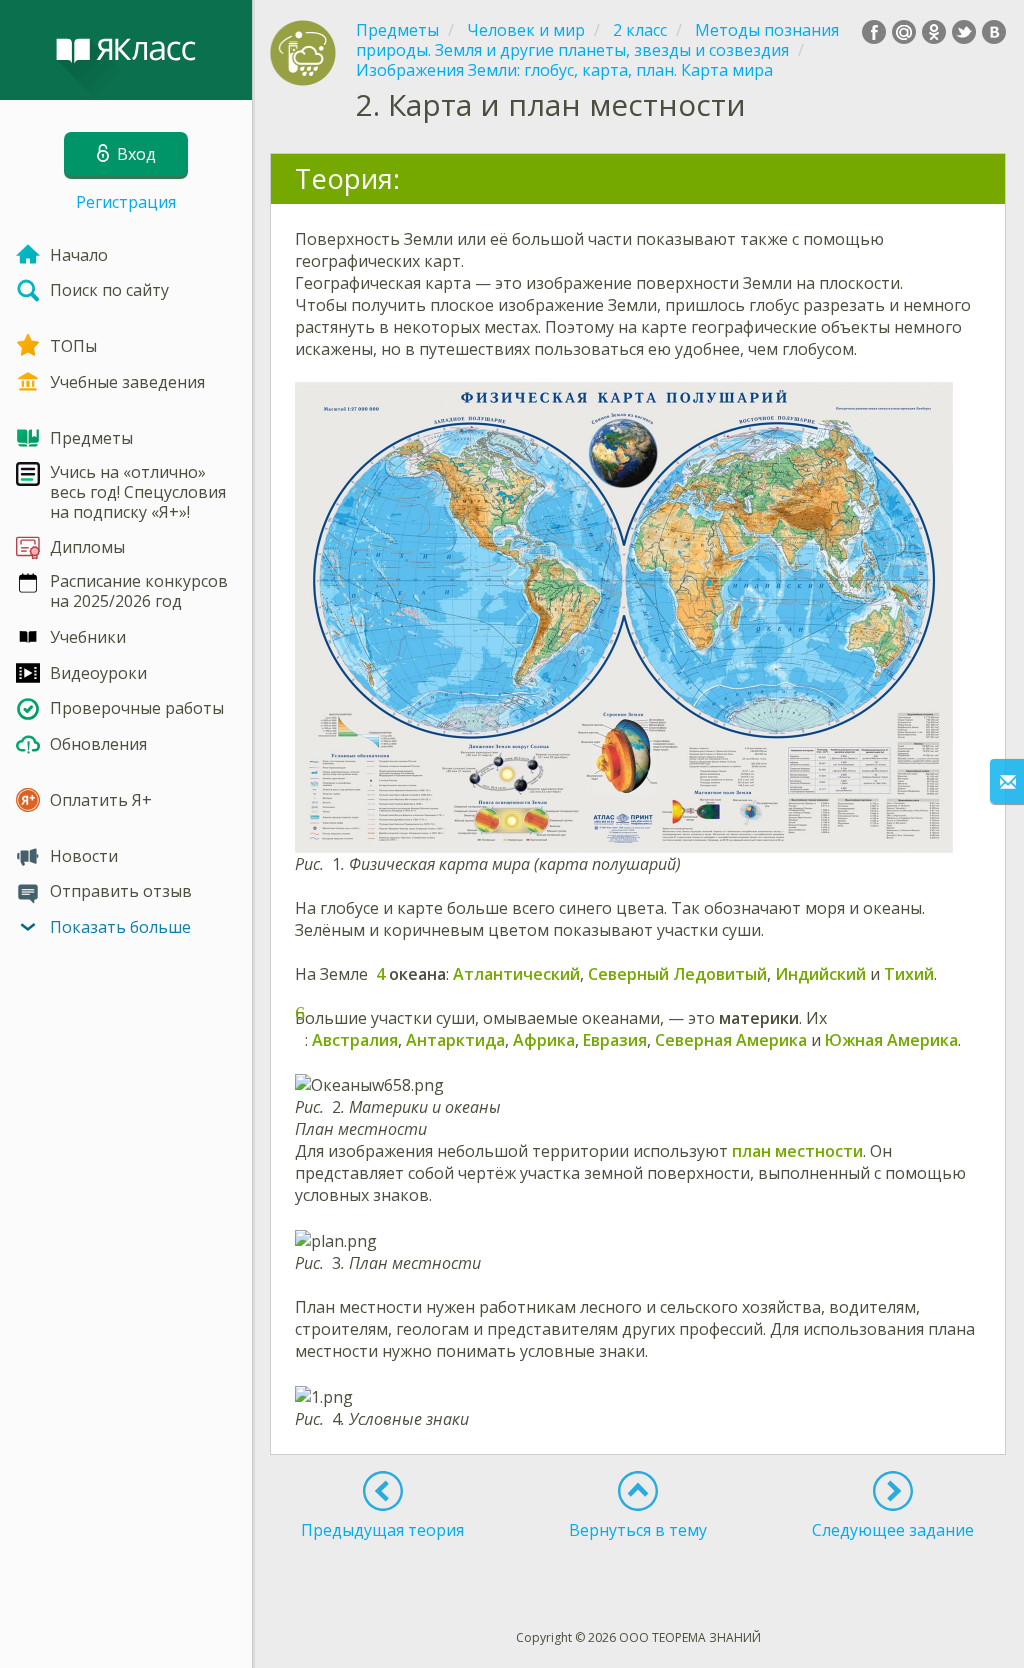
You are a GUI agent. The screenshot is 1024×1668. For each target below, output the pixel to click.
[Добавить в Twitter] (964, 32)
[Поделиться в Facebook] (874, 32)
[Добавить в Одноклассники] (934, 32)
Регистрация (126, 202)
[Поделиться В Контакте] (994, 32)
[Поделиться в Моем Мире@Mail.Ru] (904, 32)
